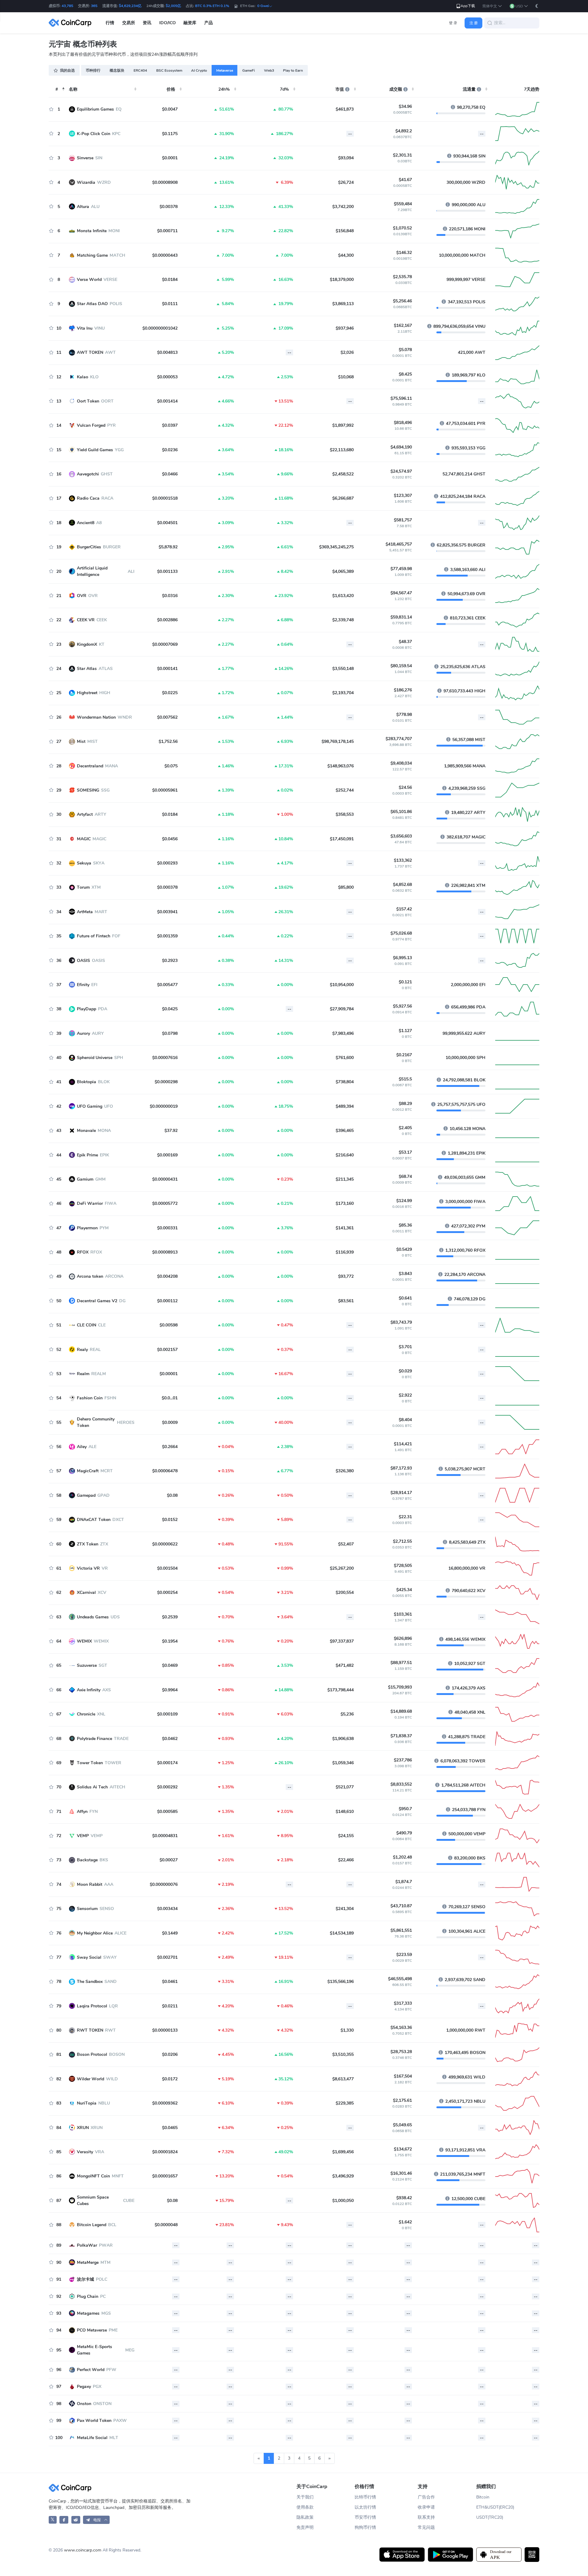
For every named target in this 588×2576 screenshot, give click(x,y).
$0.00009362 (165, 2103)
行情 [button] (110, 23)
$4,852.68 (402, 885)
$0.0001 (170, 158)
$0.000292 (167, 1787)
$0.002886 (167, 620)
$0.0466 (170, 474)
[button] (492, 6)
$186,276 (403, 690)
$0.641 (405, 1298)
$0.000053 (167, 377)
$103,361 (403, 1614)
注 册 (474, 23)
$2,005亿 (173, 6)
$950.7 (405, 1809)
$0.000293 (167, 863)
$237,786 (403, 1760)
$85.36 (405, 1225)
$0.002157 (167, 1350)
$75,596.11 (401, 398)
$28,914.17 (401, 1493)
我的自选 (67, 70)
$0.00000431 (165, 1179)
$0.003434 (167, 1909)
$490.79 (404, 1833)
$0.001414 (167, 401)
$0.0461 (170, 1982)
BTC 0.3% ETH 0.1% (212, 6)
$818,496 (403, 423)
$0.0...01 (170, 1398)
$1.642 (405, 2222)
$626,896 (403, 1638)
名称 (73, 89)
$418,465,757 (399, 544)
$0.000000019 (164, 1106)
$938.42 (404, 2198)
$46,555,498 (400, 1979)
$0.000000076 (164, 1884)
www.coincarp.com (83, 2550)
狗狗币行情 (365, 2527)
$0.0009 (170, 1422)
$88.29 (405, 1104)
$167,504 (403, 2076)
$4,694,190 (401, 447)
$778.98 (404, 715)
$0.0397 (170, 425)
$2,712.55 (402, 1541)
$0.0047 (170, 109)
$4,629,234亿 (130, 6)
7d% (284, 89)
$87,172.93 (401, 1468)
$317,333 (403, 2003)
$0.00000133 (165, 2030)
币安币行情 (365, 2517)
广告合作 (426, 2497)
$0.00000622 (165, 1544)
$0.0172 (170, 2079)
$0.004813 (167, 352)
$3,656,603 (401, 836)
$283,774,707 (399, 739)
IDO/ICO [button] (168, 23)
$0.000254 (167, 1593)
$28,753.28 (401, 2052)
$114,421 (403, 1444)
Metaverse (225, 70)
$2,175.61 (402, 2100)
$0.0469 (170, 1665)
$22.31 (405, 1517)
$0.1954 (170, 1641)
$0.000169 (167, 1155)
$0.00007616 (165, 1058)
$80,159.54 (401, 666)
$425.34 (404, 1590)
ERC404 (140, 70)
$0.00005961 (165, 790)
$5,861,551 (401, 1930)
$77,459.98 (401, 569)
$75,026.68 (401, 933)
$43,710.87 (401, 1906)
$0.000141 (167, 669)
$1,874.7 (404, 1882)
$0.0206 (170, 2054)
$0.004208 (167, 1276)
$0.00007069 (165, 644)
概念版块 (117, 70)
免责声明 (305, 2527)
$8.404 (405, 1420)
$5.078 (405, 350)
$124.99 (404, 1201)
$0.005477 (167, 985)
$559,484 (403, 204)
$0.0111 (170, 304)
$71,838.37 (401, 1736)
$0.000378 (167, 887)
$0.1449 (170, 1933)
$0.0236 (170, 450)
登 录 (453, 23)
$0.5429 (404, 1249)
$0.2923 (170, 961)
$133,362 (403, 860)
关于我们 (305, 2497)
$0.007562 (167, 717)
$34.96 (405, 106)
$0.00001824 (165, 2152)
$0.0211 (170, 2006)
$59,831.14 (401, 617)
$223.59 (404, 1955)
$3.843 (405, 1274)
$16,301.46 (401, 2173)
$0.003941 (167, 912)
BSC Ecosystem (169, 70)
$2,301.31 (402, 155)
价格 (171, 89)
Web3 (269, 70)
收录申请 (426, 2507)
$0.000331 (167, 1228)
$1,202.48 (402, 1857)
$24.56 (405, 787)
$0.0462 (170, 1739)
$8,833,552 (401, 1784)
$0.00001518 (165, 498)
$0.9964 (170, 1690)
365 (94, 6)
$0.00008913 (165, 1252)
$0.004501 (167, 523)
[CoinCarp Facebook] (64, 2520)
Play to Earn (293, 70)
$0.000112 (167, 1301)
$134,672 (403, 2149)
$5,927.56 (402, 1006)
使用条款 (305, 2507)
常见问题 (426, 2527)
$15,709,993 (400, 1687)
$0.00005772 (165, 1203)
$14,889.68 (401, 1711)
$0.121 (405, 982)
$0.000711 (167, 231)
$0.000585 (167, 1812)
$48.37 (405, 642)
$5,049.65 (402, 2125)
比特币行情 (365, 2497)
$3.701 (405, 1347)
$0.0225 (170, 693)
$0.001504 (167, 1568)
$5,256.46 (402, 301)
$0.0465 (170, 2128)
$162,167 (403, 325)
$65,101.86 (401, 812)
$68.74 (405, 1176)
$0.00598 (169, 1325)
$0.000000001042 (160, 328)
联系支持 (426, 2517)
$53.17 (405, 1152)
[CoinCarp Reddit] (76, 2520)
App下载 (468, 6)
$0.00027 (169, 1860)
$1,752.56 (168, 741)
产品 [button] (209, 23)
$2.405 (405, 1128)
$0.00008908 (165, 182)
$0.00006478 (165, 1471)
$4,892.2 (404, 131)
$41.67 (405, 180)
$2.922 (405, 1395)
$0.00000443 (165, 255)
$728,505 (403, 1566)
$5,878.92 (168, 547)
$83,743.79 (401, 1322)
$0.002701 (167, 1957)
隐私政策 (305, 2517)
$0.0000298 (166, 1082)
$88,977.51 (401, 1663)
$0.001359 (167, 936)
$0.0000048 (166, 2225)
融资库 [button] (190, 23)
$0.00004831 (165, 1836)
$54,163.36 (401, 2028)
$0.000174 (167, 1763)
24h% (224, 89)
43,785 (67, 6)
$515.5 (405, 1079)
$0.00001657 (165, 2176)
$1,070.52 (402, 228)
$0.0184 (170, 280)
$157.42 (404, 909)
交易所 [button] (129, 23)
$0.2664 (170, 1447)
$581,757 (403, 520)
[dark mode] (537, 6)
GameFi (249, 70)
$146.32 (404, 253)
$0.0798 (170, 1033)
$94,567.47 (401, 593)
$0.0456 (170, 839)
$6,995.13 (402, 958)
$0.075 (171, 766)
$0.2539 (170, 1617)
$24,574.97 (401, 471)
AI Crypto (199, 70)
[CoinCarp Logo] (72, 23)
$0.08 (172, 1495)
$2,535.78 (402, 277)
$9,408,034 (401, 763)
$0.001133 (167, 571)
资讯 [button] (147, 23)
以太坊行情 (365, 2507)
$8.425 (405, 374)
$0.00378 (169, 207)
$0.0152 (170, 1520)
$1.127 (405, 1031)
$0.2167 (404, 1055)
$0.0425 (170, 1009)
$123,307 (403, 496)
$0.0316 (170, 596)
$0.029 (405, 1371)
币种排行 (93, 70)
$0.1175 (170, 134)
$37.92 (171, 1131)
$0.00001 (169, 1374)
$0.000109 (167, 1714)
